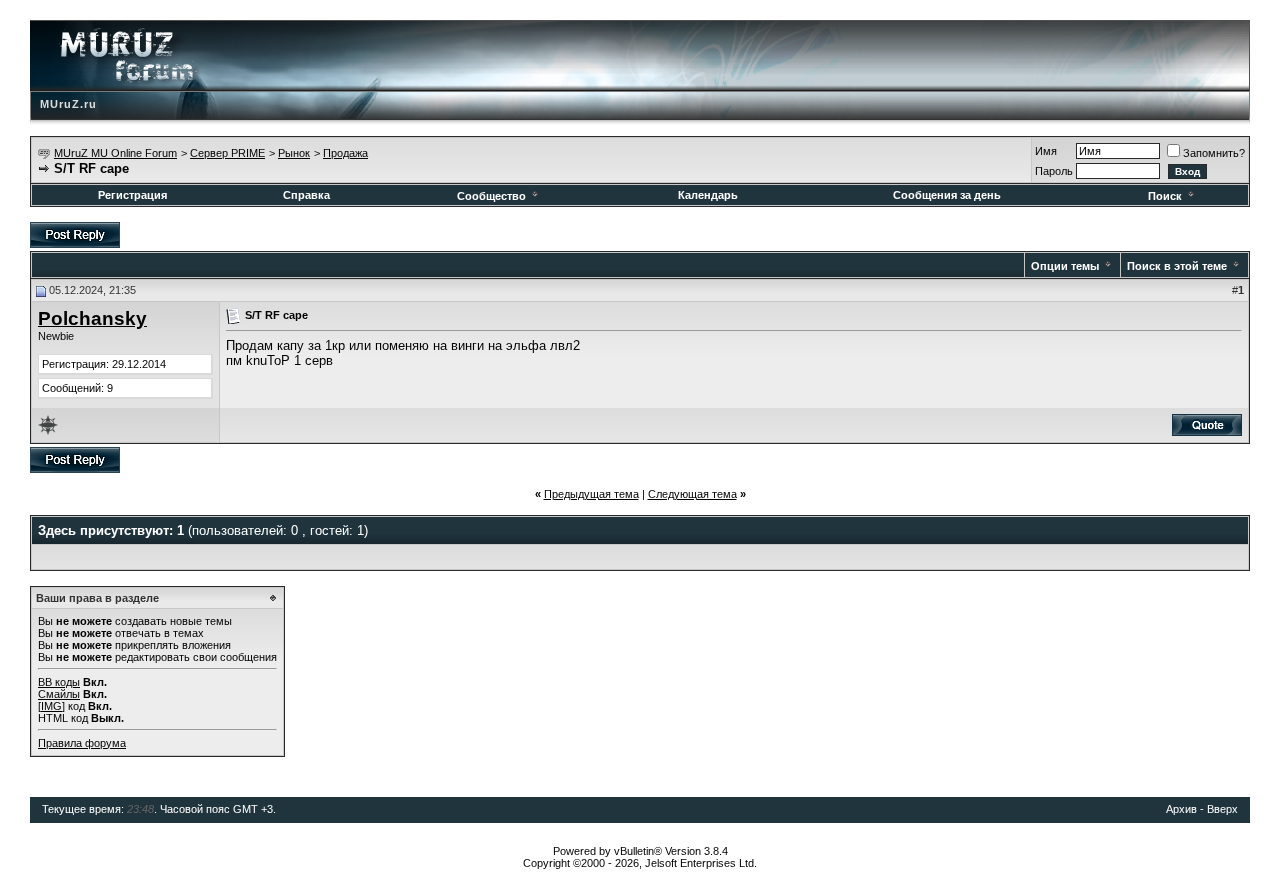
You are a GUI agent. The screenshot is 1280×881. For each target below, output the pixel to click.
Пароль (1054, 171)
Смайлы (59, 694)
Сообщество (491, 196)
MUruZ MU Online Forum (115, 153)
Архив (1181, 809)
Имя (1046, 151)
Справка (306, 195)
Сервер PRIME (227, 153)
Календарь (708, 195)
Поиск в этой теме (1177, 266)
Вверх (1222, 809)
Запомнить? (1214, 153)
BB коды (59, 682)
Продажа (345, 153)
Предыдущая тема (591, 494)
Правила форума (82, 743)
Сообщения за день (947, 195)
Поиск (1165, 196)
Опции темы (1065, 266)
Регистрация (132, 195)
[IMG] (51, 706)
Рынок (294, 153)
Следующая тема (692, 494)
